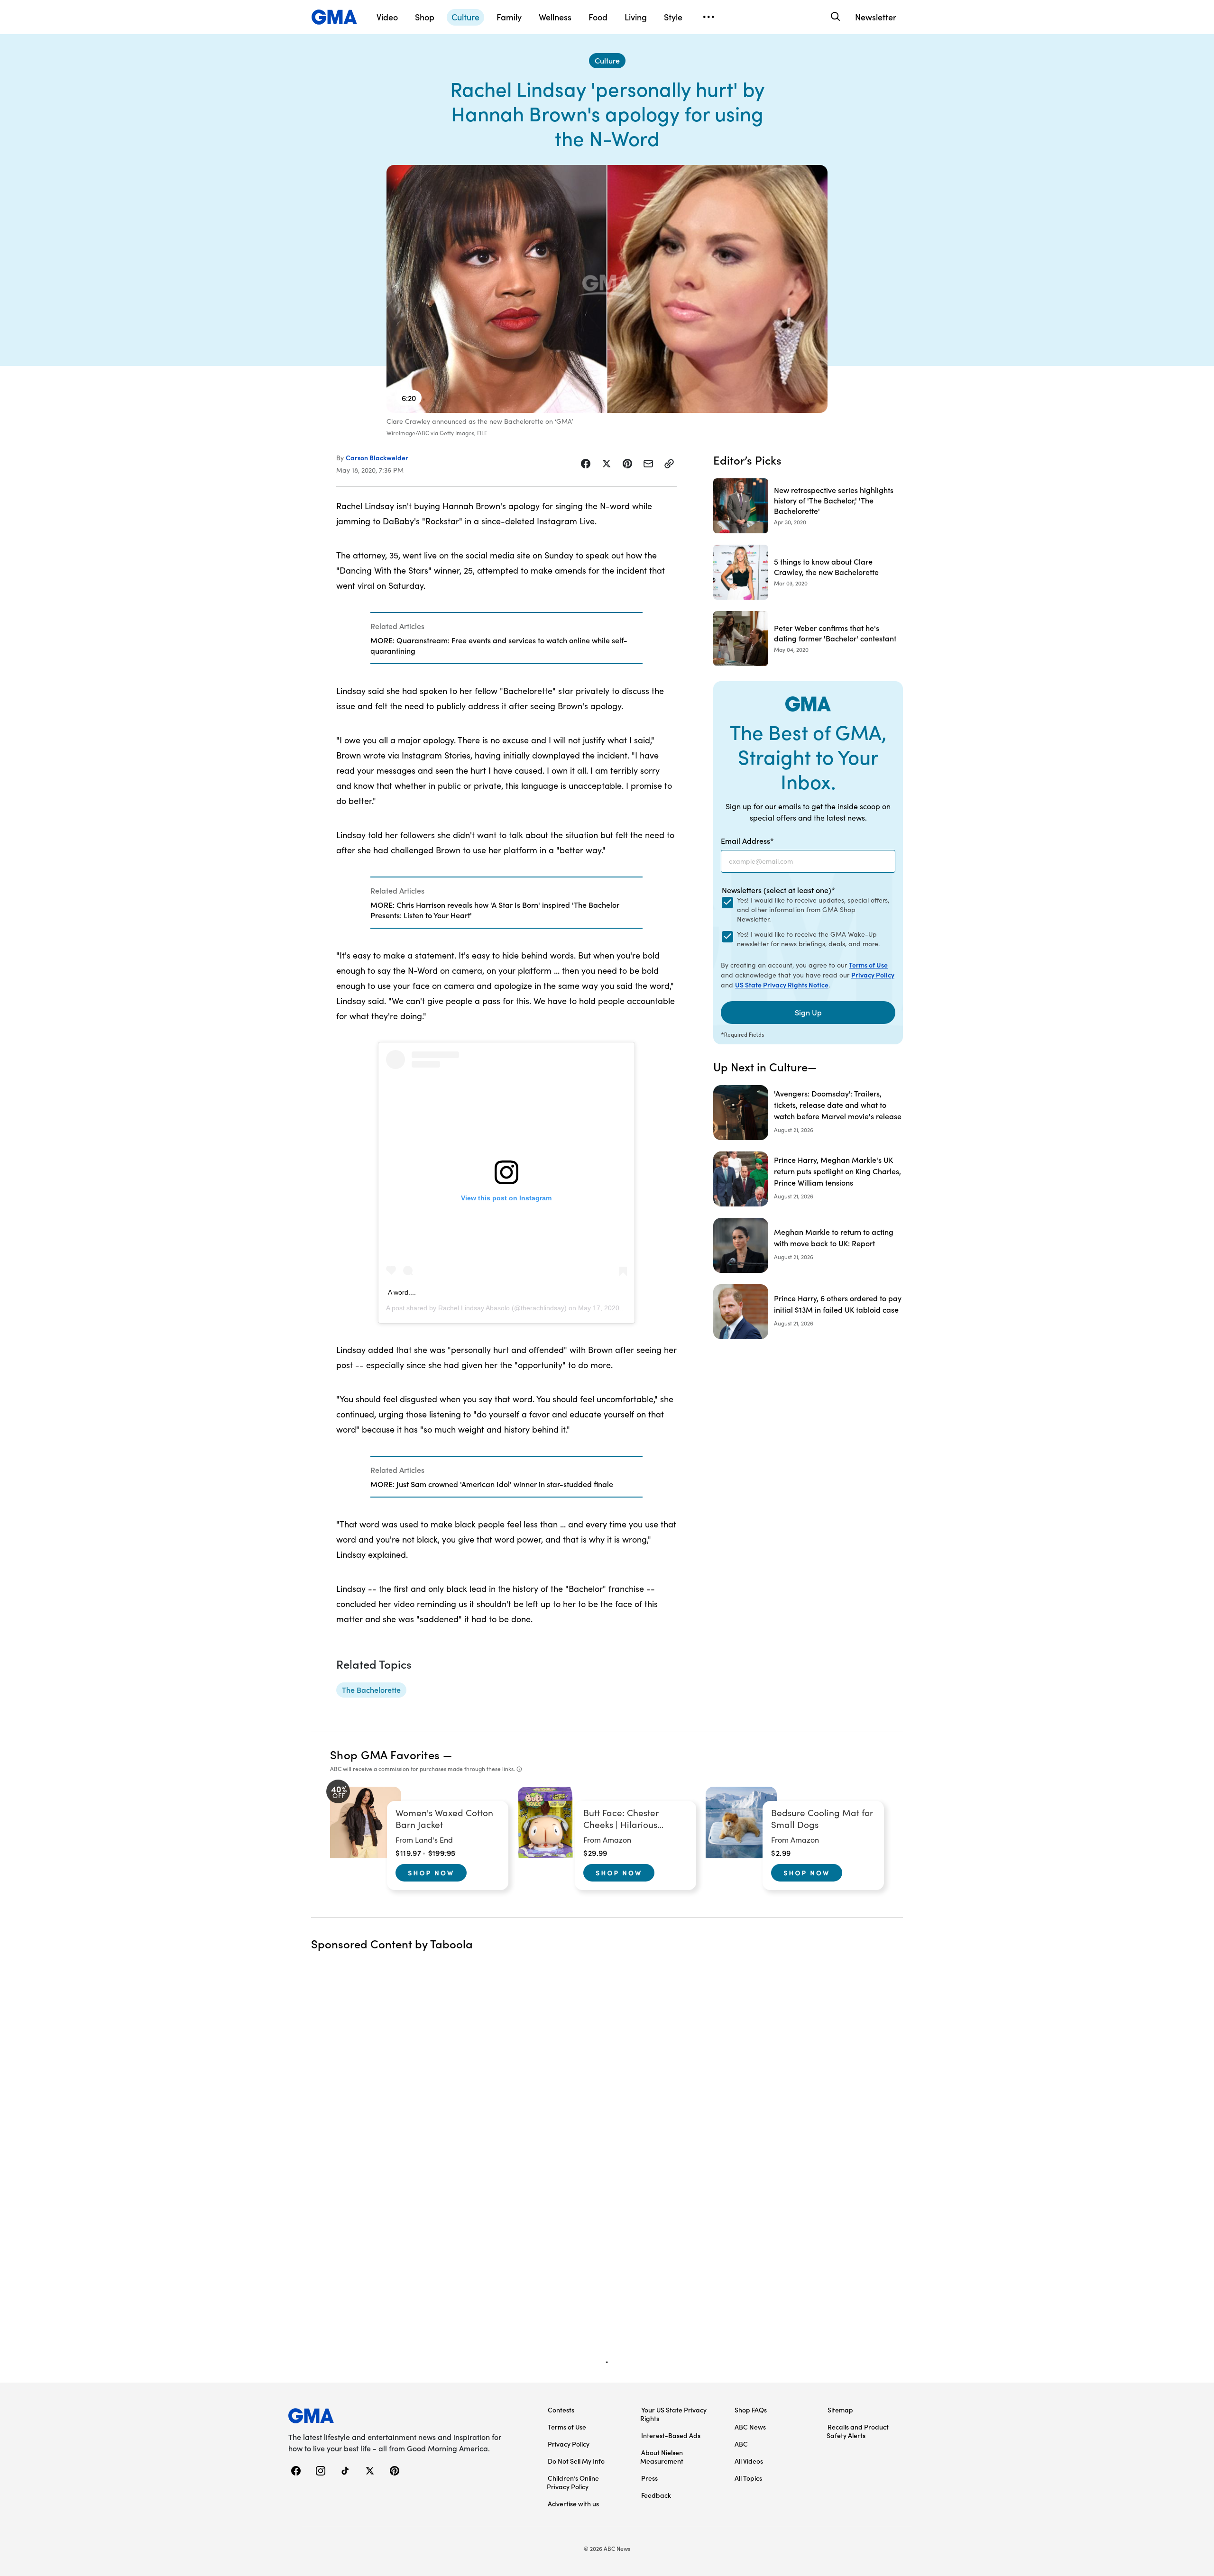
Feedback (656, 2495)
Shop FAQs (751, 2410)
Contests (561, 2410)
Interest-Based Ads (671, 2435)
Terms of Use (868, 965)
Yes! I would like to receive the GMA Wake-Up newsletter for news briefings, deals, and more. (808, 939)
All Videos (749, 2461)
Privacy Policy (873, 975)
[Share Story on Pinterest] (627, 464)
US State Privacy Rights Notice (782, 985)
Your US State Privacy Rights (673, 2414)
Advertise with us (573, 2503)
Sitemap (840, 2410)
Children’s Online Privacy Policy (573, 2482)
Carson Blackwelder (377, 457)
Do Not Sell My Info (576, 2461)
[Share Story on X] (607, 464)
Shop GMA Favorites (385, 1754)
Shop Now (431, 1873)
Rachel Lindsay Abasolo (474, 1308)
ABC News (750, 2427)
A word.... (402, 1292)
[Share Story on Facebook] (586, 464)
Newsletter (876, 17)
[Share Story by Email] (648, 464)
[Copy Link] (669, 464)
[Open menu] (708, 17)
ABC (741, 2444)
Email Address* (747, 840)
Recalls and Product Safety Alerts (858, 2431)
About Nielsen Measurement (662, 2457)
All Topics (748, 2478)
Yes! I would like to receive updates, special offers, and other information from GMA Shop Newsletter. (813, 909)
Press (649, 2478)
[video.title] (607, 289)
